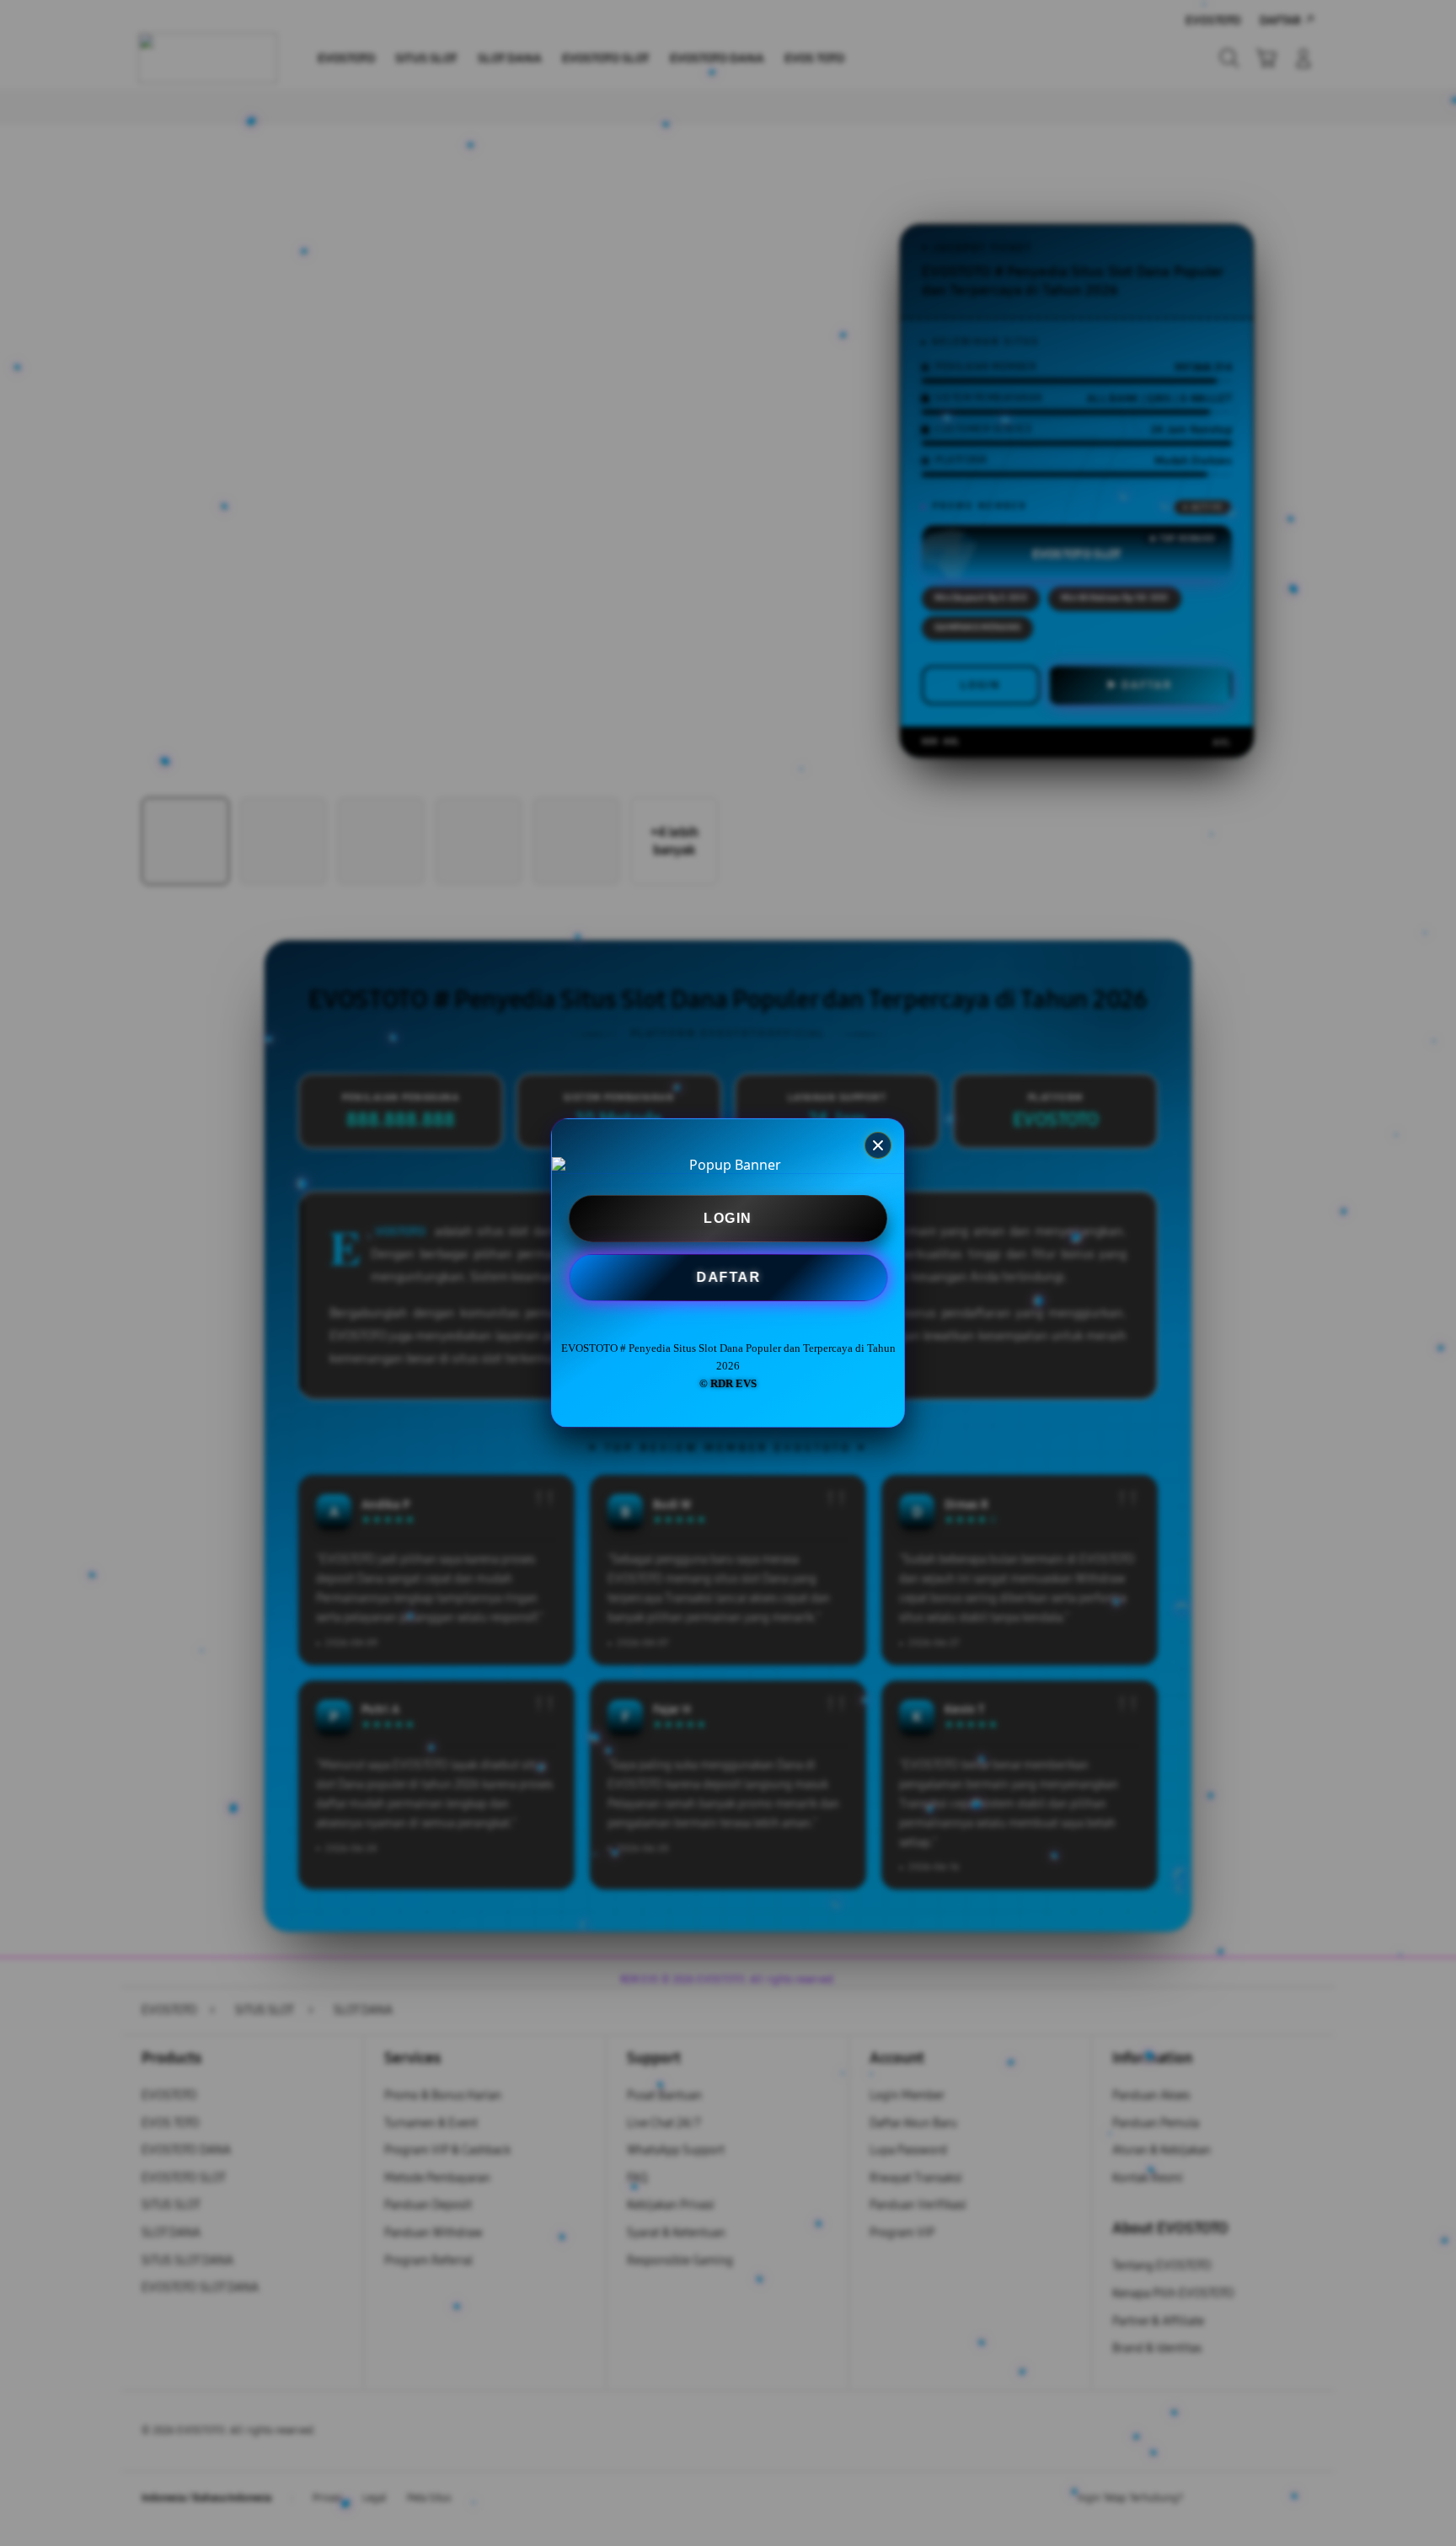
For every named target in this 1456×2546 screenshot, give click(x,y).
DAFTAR (726, 1279)
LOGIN (728, 1218)
